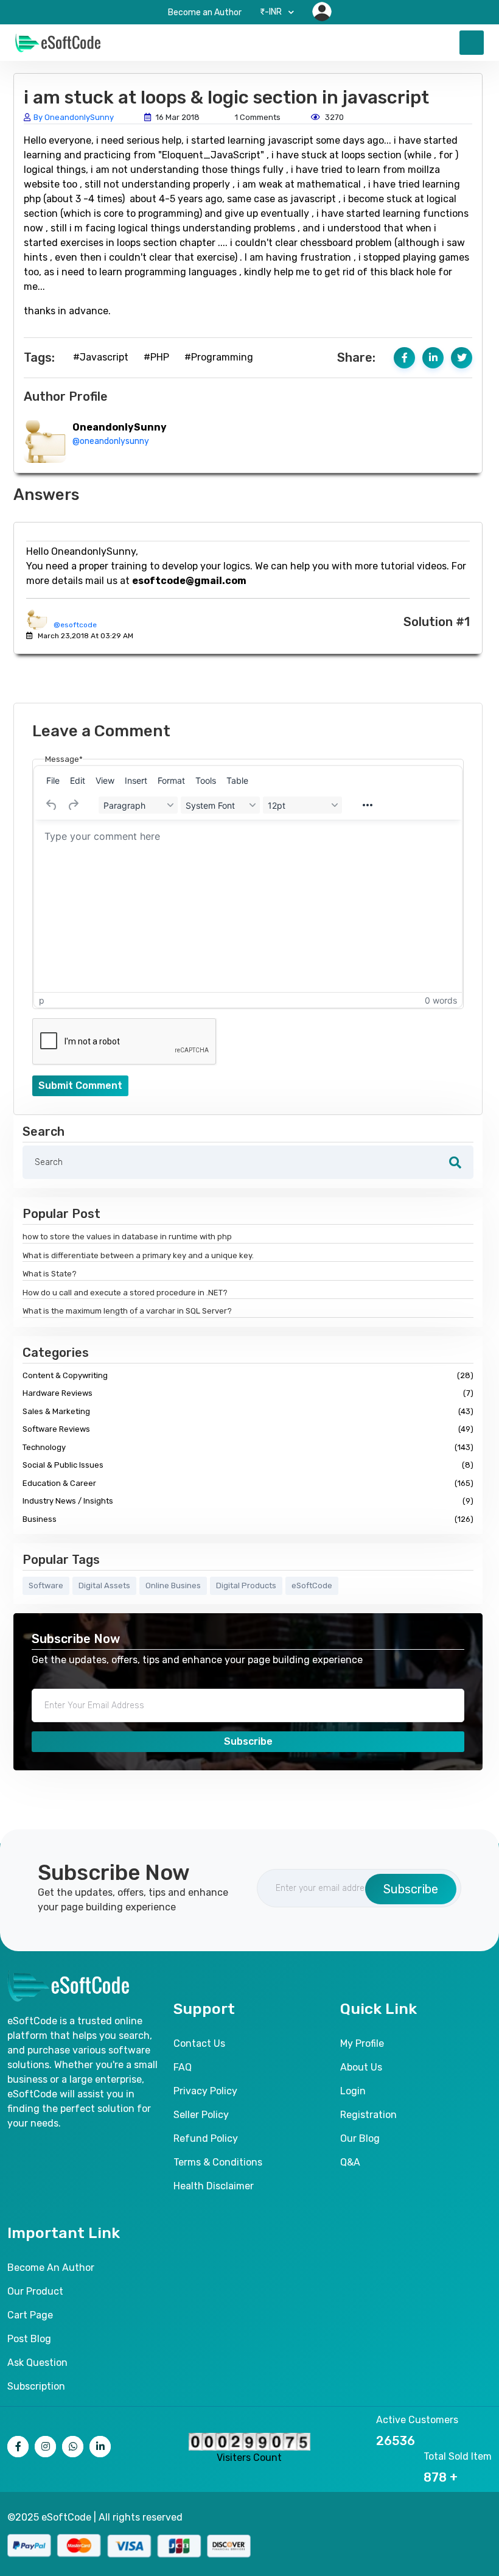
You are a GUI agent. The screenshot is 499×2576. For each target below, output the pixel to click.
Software (46, 1585)
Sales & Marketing (248, 1411)
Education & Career (248, 1483)
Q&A (350, 2162)
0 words (441, 1000)
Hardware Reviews (248, 1393)
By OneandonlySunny (74, 117)
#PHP (156, 357)
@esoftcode (75, 625)
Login (353, 2091)
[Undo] (52, 805)
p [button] (42, 1000)
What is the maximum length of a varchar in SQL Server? (127, 1311)
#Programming (219, 357)
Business (248, 1519)
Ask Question (37, 2363)
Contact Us (199, 2043)
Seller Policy (201, 2115)
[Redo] (73, 805)
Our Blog (360, 2138)
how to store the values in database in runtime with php (127, 1237)
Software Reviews (248, 1429)
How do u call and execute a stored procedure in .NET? (125, 1293)
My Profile (362, 2043)
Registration (368, 2115)
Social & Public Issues (248, 1465)
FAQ (183, 2067)
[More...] (368, 805)
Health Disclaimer (214, 2186)
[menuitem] (53, 780)
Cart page (30, 2315)
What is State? (50, 1274)
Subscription (36, 2386)
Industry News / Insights (248, 1501)
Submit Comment (80, 1086)
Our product (35, 2291)
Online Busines (173, 1585)
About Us (361, 2067)
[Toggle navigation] (472, 43)
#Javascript (101, 357)
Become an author (51, 2268)
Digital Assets (104, 1585)
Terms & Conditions (218, 2162)
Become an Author (205, 12)
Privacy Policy (205, 2091)
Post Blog (29, 2339)
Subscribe (248, 1741)
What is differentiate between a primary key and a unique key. (138, 1255)
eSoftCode (312, 1585)
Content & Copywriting (248, 1375)
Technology (248, 1447)
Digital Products (246, 1585)
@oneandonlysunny (111, 441)
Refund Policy (206, 2138)
